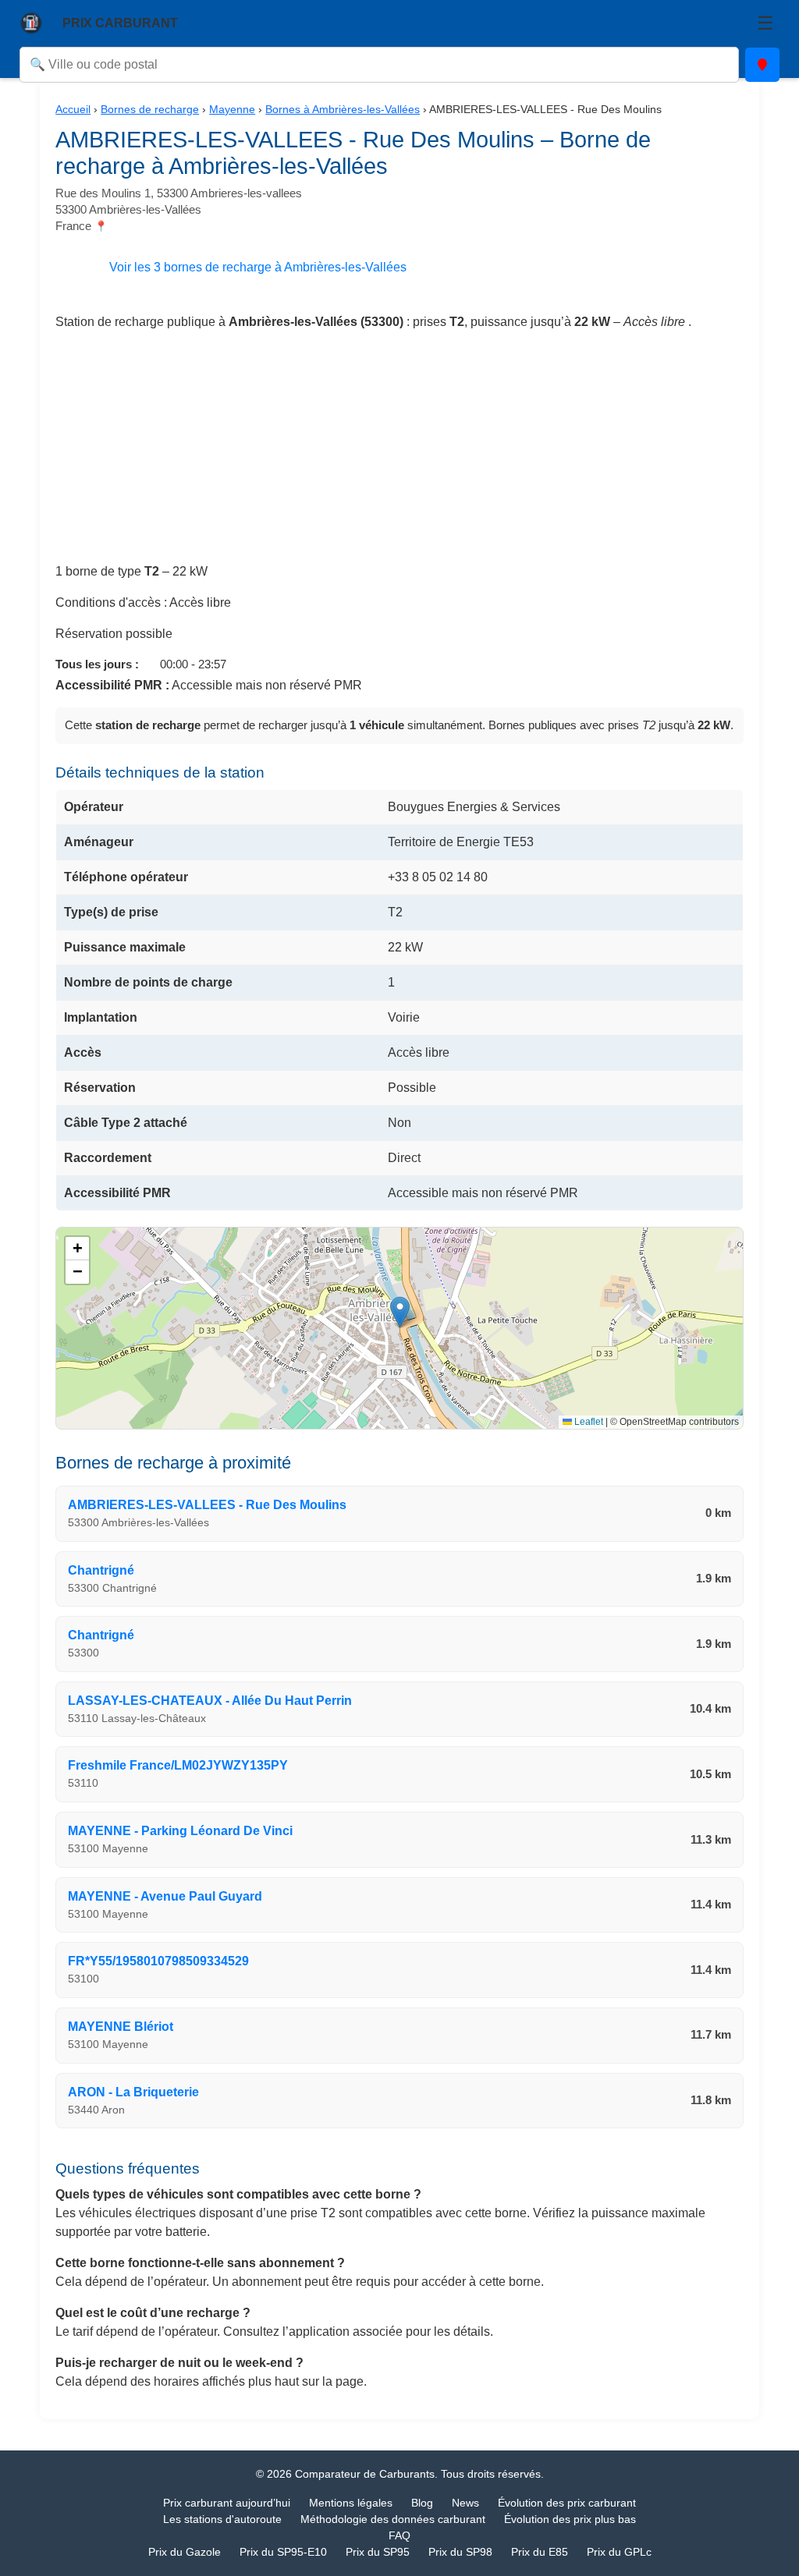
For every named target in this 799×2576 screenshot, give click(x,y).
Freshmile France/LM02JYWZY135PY (178, 1765)
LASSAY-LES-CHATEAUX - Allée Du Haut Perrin (210, 1701)
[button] (400, 1312)
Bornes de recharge (150, 109)
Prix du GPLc (619, 2552)
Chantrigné (101, 1570)
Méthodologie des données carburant (393, 2519)
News (465, 2503)
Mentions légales (351, 2503)
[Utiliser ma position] (762, 65)
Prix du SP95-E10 (283, 2552)
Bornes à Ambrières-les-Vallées (343, 109)
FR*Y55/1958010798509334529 (158, 1961)
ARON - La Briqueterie (133, 2092)
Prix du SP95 (378, 2552)
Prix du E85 (540, 2552)
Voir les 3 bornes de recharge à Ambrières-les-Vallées (258, 267)
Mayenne (232, 109)
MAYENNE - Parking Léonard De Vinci (180, 1831)
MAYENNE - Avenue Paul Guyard (165, 1896)
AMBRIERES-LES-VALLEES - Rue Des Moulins (207, 1505)
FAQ (399, 2535)
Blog (422, 2503)
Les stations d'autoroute (222, 2519)
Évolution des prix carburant (567, 2503)
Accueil (73, 109)
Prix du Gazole (185, 2552)
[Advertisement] (399, 453)
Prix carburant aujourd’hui (227, 2503)
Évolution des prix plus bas (570, 2519)
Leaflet (588, 1422)
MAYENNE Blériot (121, 2027)
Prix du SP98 (460, 2552)
